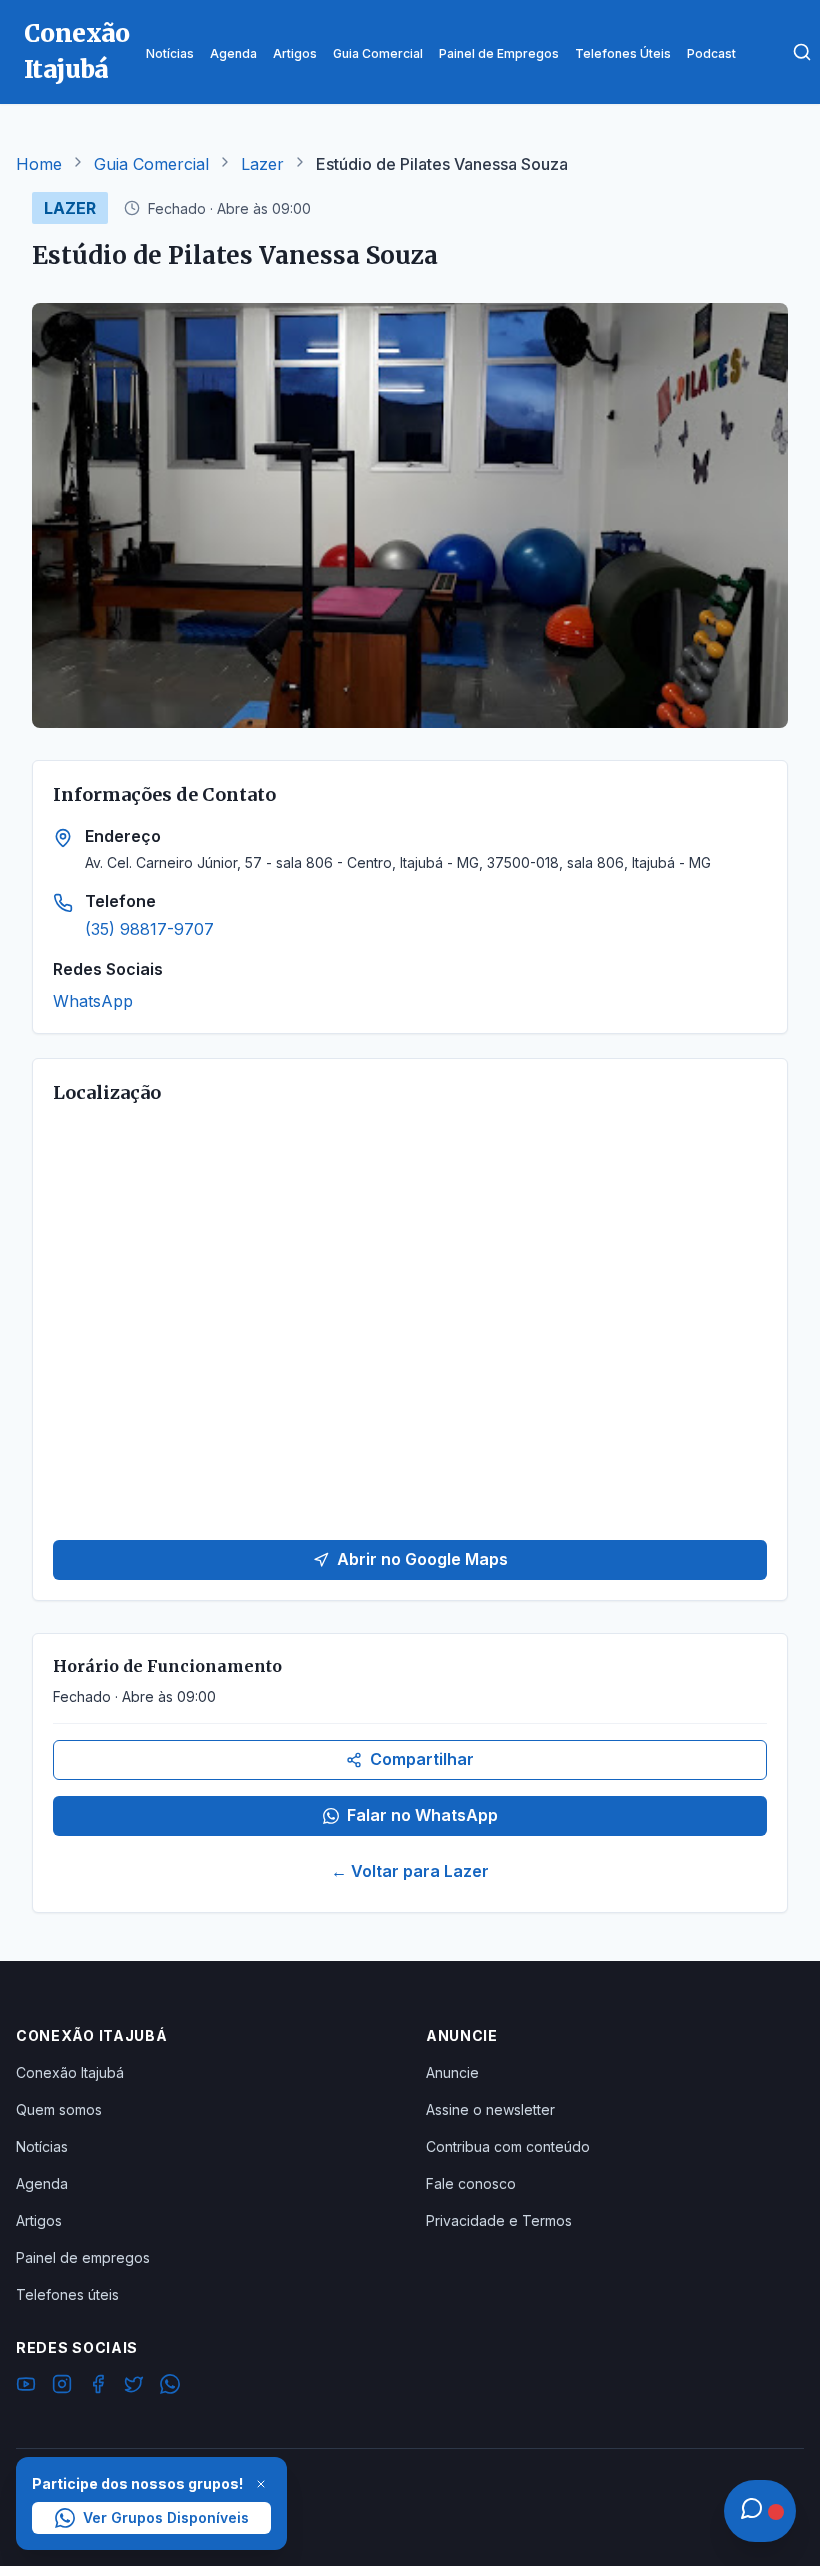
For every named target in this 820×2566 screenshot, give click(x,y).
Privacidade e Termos (499, 2220)
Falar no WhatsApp (422, 1815)
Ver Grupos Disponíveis (166, 2517)
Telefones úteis (67, 2294)
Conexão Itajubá (70, 2072)
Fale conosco (471, 2183)
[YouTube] (26, 2387)
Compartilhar (422, 1759)
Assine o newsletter (490, 2109)
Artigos (39, 2220)
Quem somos (59, 2109)
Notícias (42, 2146)
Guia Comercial (151, 164)
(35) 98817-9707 (149, 929)
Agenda (42, 2183)
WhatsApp (93, 1001)
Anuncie (452, 2072)
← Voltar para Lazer (410, 1871)
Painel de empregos (83, 2257)
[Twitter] (134, 2387)
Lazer (262, 164)
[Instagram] (62, 2387)
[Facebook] (98, 2387)
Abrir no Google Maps (422, 1559)
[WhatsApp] (170, 2387)
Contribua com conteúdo (508, 2146)
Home (39, 164)
